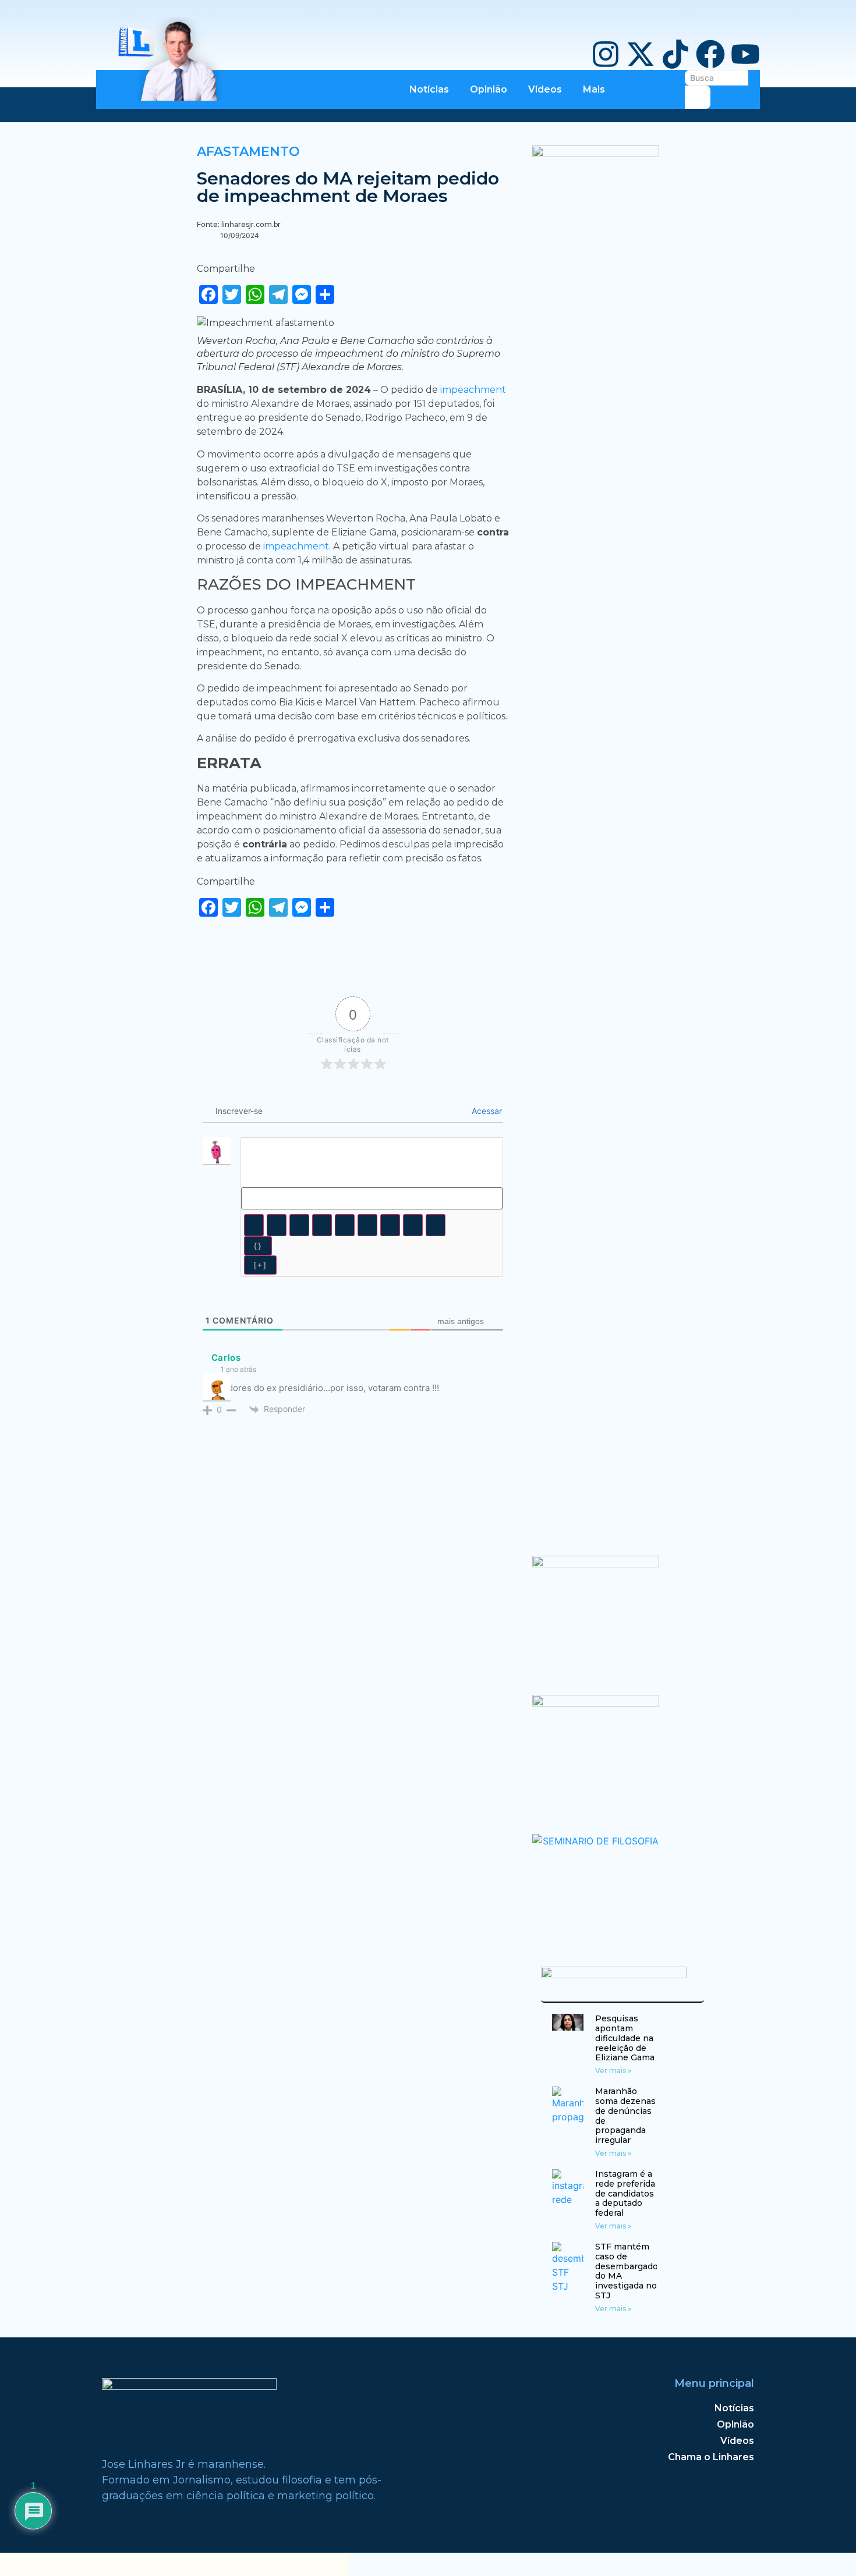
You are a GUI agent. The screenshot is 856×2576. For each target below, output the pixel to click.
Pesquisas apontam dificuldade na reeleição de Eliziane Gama (625, 2038)
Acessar (486, 1111)
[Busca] (698, 97)
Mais (594, 89)
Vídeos (545, 89)
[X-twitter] (641, 54)
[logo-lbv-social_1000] (596, 154)
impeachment (473, 390)
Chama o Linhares (711, 2457)
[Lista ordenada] (345, 1225)
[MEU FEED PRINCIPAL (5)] (596, 1703)
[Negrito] (254, 1225)
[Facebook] (710, 54)
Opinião (489, 89)
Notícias (429, 89)
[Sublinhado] (299, 1225)
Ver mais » (613, 2071)
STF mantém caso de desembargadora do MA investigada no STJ (630, 2271)
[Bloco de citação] (390, 1225)
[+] (260, 1265)
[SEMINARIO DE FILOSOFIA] (596, 1841)
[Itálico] (277, 1225)
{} (258, 1246)
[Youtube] (745, 54)
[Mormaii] (596, 1564)
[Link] (436, 1225)
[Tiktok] (675, 54)
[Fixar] (322, 1225)
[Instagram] (606, 54)
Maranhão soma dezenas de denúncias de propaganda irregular (625, 2116)
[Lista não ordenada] (367, 1225)
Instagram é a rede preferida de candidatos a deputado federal (625, 2193)
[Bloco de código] (413, 1225)
